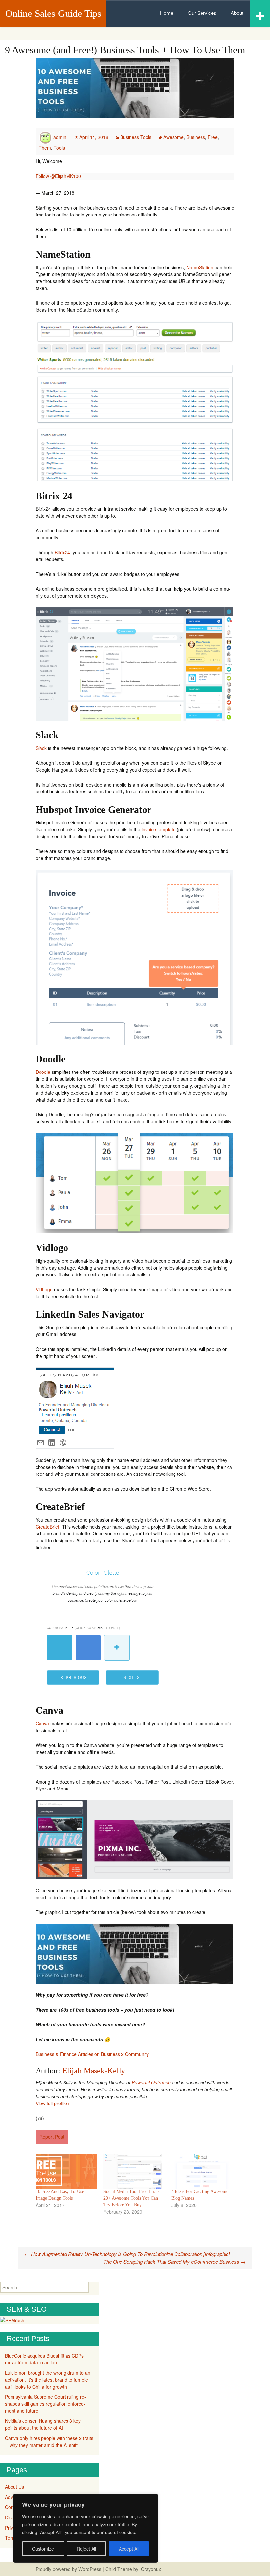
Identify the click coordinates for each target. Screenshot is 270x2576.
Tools (59, 148)
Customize (43, 2549)
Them (45, 148)
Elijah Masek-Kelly (94, 2071)
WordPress (90, 2569)
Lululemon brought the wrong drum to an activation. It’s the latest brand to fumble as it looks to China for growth (48, 2380)
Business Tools (136, 137)
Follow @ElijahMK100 (58, 176)
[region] (86, 2528)
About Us (14, 2487)
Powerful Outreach (151, 2082)
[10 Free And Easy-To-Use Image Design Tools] (66, 2171)
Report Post (52, 2137)
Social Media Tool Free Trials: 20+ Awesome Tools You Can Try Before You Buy (132, 2198)
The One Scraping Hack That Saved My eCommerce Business (175, 2261)
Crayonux (150, 2569)
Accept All (129, 2549)
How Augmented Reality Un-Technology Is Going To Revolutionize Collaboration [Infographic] (127, 2254)
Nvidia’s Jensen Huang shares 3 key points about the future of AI (43, 2424)
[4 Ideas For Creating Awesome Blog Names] (202, 2171)
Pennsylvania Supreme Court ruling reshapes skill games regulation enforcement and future (45, 2404)
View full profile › (53, 2103)
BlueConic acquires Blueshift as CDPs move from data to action (44, 2359)
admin (60, 137)
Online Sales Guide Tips (53, 13)
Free (213, 137)
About (237, 13)
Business (196, 137)
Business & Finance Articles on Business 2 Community (92, 2054)
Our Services (202, 13)
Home (167, 13)
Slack (41, 748)
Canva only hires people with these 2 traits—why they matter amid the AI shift (49, 2441)
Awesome (174, 137)
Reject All (86, 2549)
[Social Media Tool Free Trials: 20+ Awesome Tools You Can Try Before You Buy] (134, 2171)
